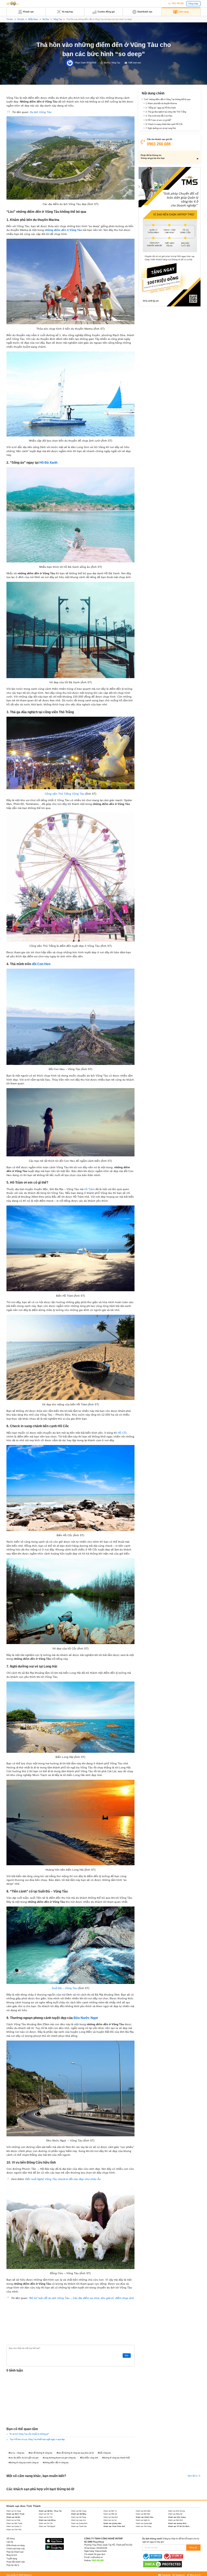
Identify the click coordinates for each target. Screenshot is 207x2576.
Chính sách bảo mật (15, 2549)
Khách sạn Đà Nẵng (79, 2514)
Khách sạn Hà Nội (13, 2517)
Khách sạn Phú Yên (46, 2523)
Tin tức (10, 19)
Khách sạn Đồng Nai (175, 2514)
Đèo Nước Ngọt (86, 2018)
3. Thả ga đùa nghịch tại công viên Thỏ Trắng (166, 112)
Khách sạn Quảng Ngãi (144, 2523)
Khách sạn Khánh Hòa (144, 2517)
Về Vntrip (11, 2539)
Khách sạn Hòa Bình (111, 2517)
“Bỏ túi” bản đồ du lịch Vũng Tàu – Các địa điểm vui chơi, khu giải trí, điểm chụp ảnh (81, 2298)
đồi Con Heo (41, 964)
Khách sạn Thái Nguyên (47, 2526)
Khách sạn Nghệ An (143, 2520)
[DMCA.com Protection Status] (163, 2564)
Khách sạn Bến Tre (110, 2511)
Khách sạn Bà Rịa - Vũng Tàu (50, 2511)
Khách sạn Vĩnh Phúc (14, 2529)
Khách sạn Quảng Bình (79, 2523)
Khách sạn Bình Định (143, 2511)
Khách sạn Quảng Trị (14, 2526)
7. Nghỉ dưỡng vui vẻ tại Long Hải (161, 128)
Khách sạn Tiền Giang (144, 2526)
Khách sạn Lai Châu (13, 2520)
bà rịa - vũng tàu (17, 2453)
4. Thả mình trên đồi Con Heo (159, 116)
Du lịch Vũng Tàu (41, 112)
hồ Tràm (89, 1189)
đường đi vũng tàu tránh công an (24, 2463)
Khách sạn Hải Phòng (79, 2517)
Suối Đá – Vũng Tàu (65, 1988)
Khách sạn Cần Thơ (46, 2514)
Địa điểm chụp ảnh (90, 2458)
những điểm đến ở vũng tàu (56, 2463)
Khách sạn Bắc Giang (79, 2511)
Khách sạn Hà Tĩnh (46, 2517)
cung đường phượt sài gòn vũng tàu (60, 2458)
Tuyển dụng (12, 2559)
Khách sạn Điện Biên (143, 2514)
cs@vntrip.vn (97, 2557)
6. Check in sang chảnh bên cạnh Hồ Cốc (164, 124)
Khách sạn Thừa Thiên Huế (114, 2526)
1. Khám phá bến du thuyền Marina (161, 103)
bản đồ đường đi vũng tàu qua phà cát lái (76, 2453)
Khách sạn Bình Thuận (15, 2514)
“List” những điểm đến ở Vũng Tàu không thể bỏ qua (167, 99)
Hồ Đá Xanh (48, 463)
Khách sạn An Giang (14, 2511)
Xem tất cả (193, 2476)
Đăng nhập (193, 4)
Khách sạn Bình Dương (176, 2511)
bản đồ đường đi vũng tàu (41, 2453)
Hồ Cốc (122, 1433)
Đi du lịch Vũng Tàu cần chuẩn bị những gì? (29, 2434)
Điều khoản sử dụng (15, 2545)
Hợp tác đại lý (13, 2565)
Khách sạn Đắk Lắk (110, 2514)
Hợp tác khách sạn (15, 2552)
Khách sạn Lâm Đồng (47, 2520)
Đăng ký (193, 2548)
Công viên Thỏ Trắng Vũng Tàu (65, 794)
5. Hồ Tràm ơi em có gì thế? (158, 120)
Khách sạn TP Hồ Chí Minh (179, 2526)
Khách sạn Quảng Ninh (177, 2523)
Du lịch (21, 19)
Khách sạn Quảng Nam (112, 2523)
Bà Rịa (46, 19)
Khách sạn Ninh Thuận (14, 2523)
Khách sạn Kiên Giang (177, 2517)
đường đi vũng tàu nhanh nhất (116, 2458)
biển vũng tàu (105, 2453)
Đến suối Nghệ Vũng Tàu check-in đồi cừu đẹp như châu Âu (63, 2179)
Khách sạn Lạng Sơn (78, 2520)
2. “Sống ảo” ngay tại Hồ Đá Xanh (161, 108)
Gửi (127, 2355)
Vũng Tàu (58, 19)
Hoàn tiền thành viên (16, 2562)
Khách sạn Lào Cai (110, 2520)
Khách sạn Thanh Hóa (79, 2526)
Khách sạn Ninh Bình (175, 2520)
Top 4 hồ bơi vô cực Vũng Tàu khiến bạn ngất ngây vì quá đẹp (37, 2439)
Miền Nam (33, 19)
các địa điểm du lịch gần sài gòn (24, 2458)
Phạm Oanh (80, 63)
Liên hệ (10, 2542)
